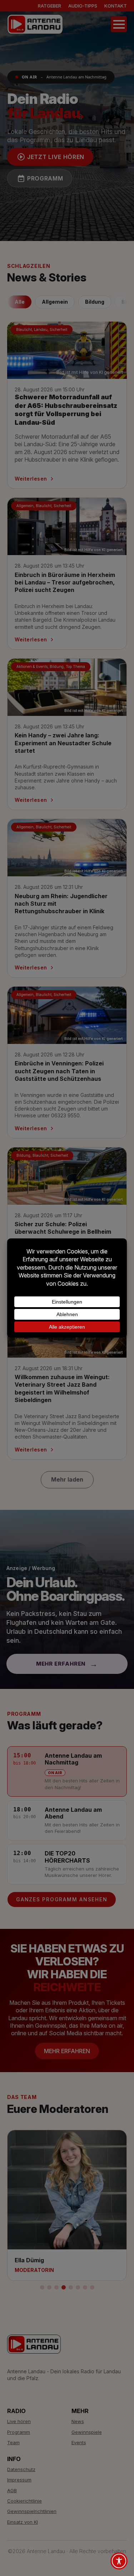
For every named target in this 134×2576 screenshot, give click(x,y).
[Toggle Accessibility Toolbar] (119, 2561)
